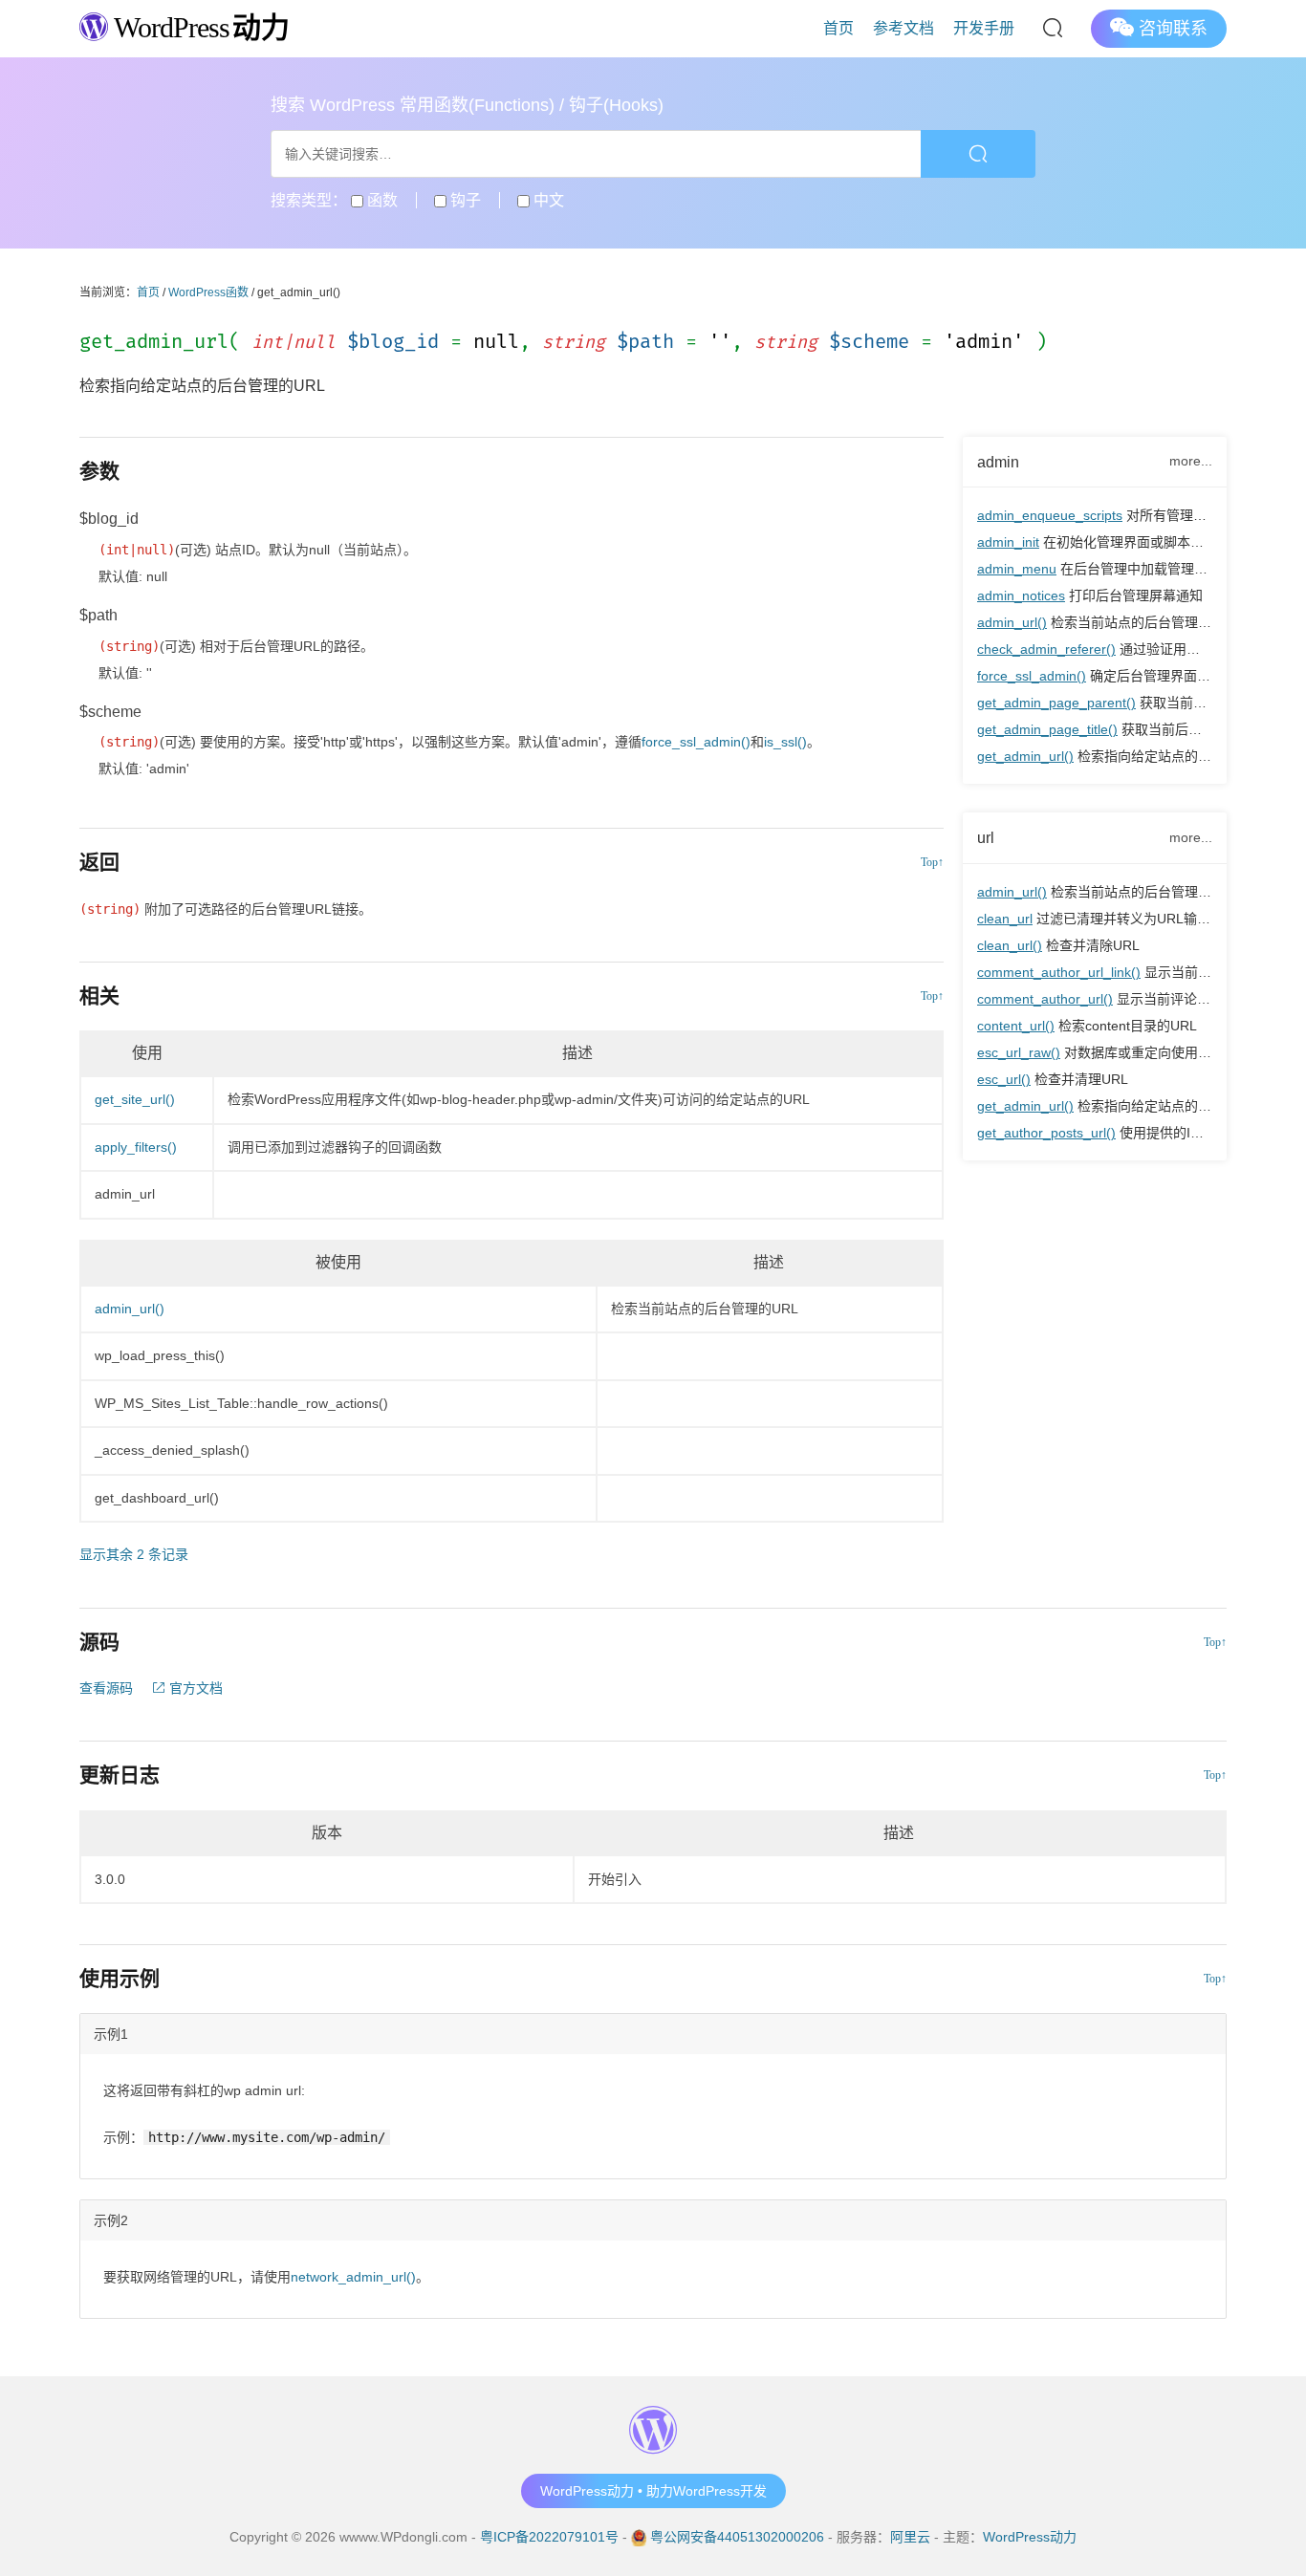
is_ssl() (785, 742)
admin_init (1008, 542)
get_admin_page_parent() (1056, 703)
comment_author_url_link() (1059, 972)
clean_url (1005, 919)
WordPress (198, 27)
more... (1191, 461)
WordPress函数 (208, 292)
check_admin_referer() (1046, 649)
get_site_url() (135, 1099)
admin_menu (1017, 569)
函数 (381, 200)
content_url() (1016, 1026)
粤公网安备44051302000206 (737, 2537)
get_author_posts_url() (1046, 1133)
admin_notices (1021, 595)
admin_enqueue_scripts (1050, 515)
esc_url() (1004, 1079)
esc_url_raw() (1019, 1052)
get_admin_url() (1025, 756)
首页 (838, 28)
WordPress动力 (1030, 2537)
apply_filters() (136, 1147)
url (986, 837)
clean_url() (1010, 945)
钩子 (464, 200)
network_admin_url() (353, 2277)
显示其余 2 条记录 (134, 1554)
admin (998, 462)
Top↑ (932, 862)
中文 (547, 200)
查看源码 (106, 1688)
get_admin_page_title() (1047, 729)
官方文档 (194, 1688)
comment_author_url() (1045, 999)
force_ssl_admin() (1032, 676)
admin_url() (1012, 622)
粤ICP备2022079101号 (549, 2537)
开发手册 (984, 28)
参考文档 (903, 28)
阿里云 (910, 2537)
